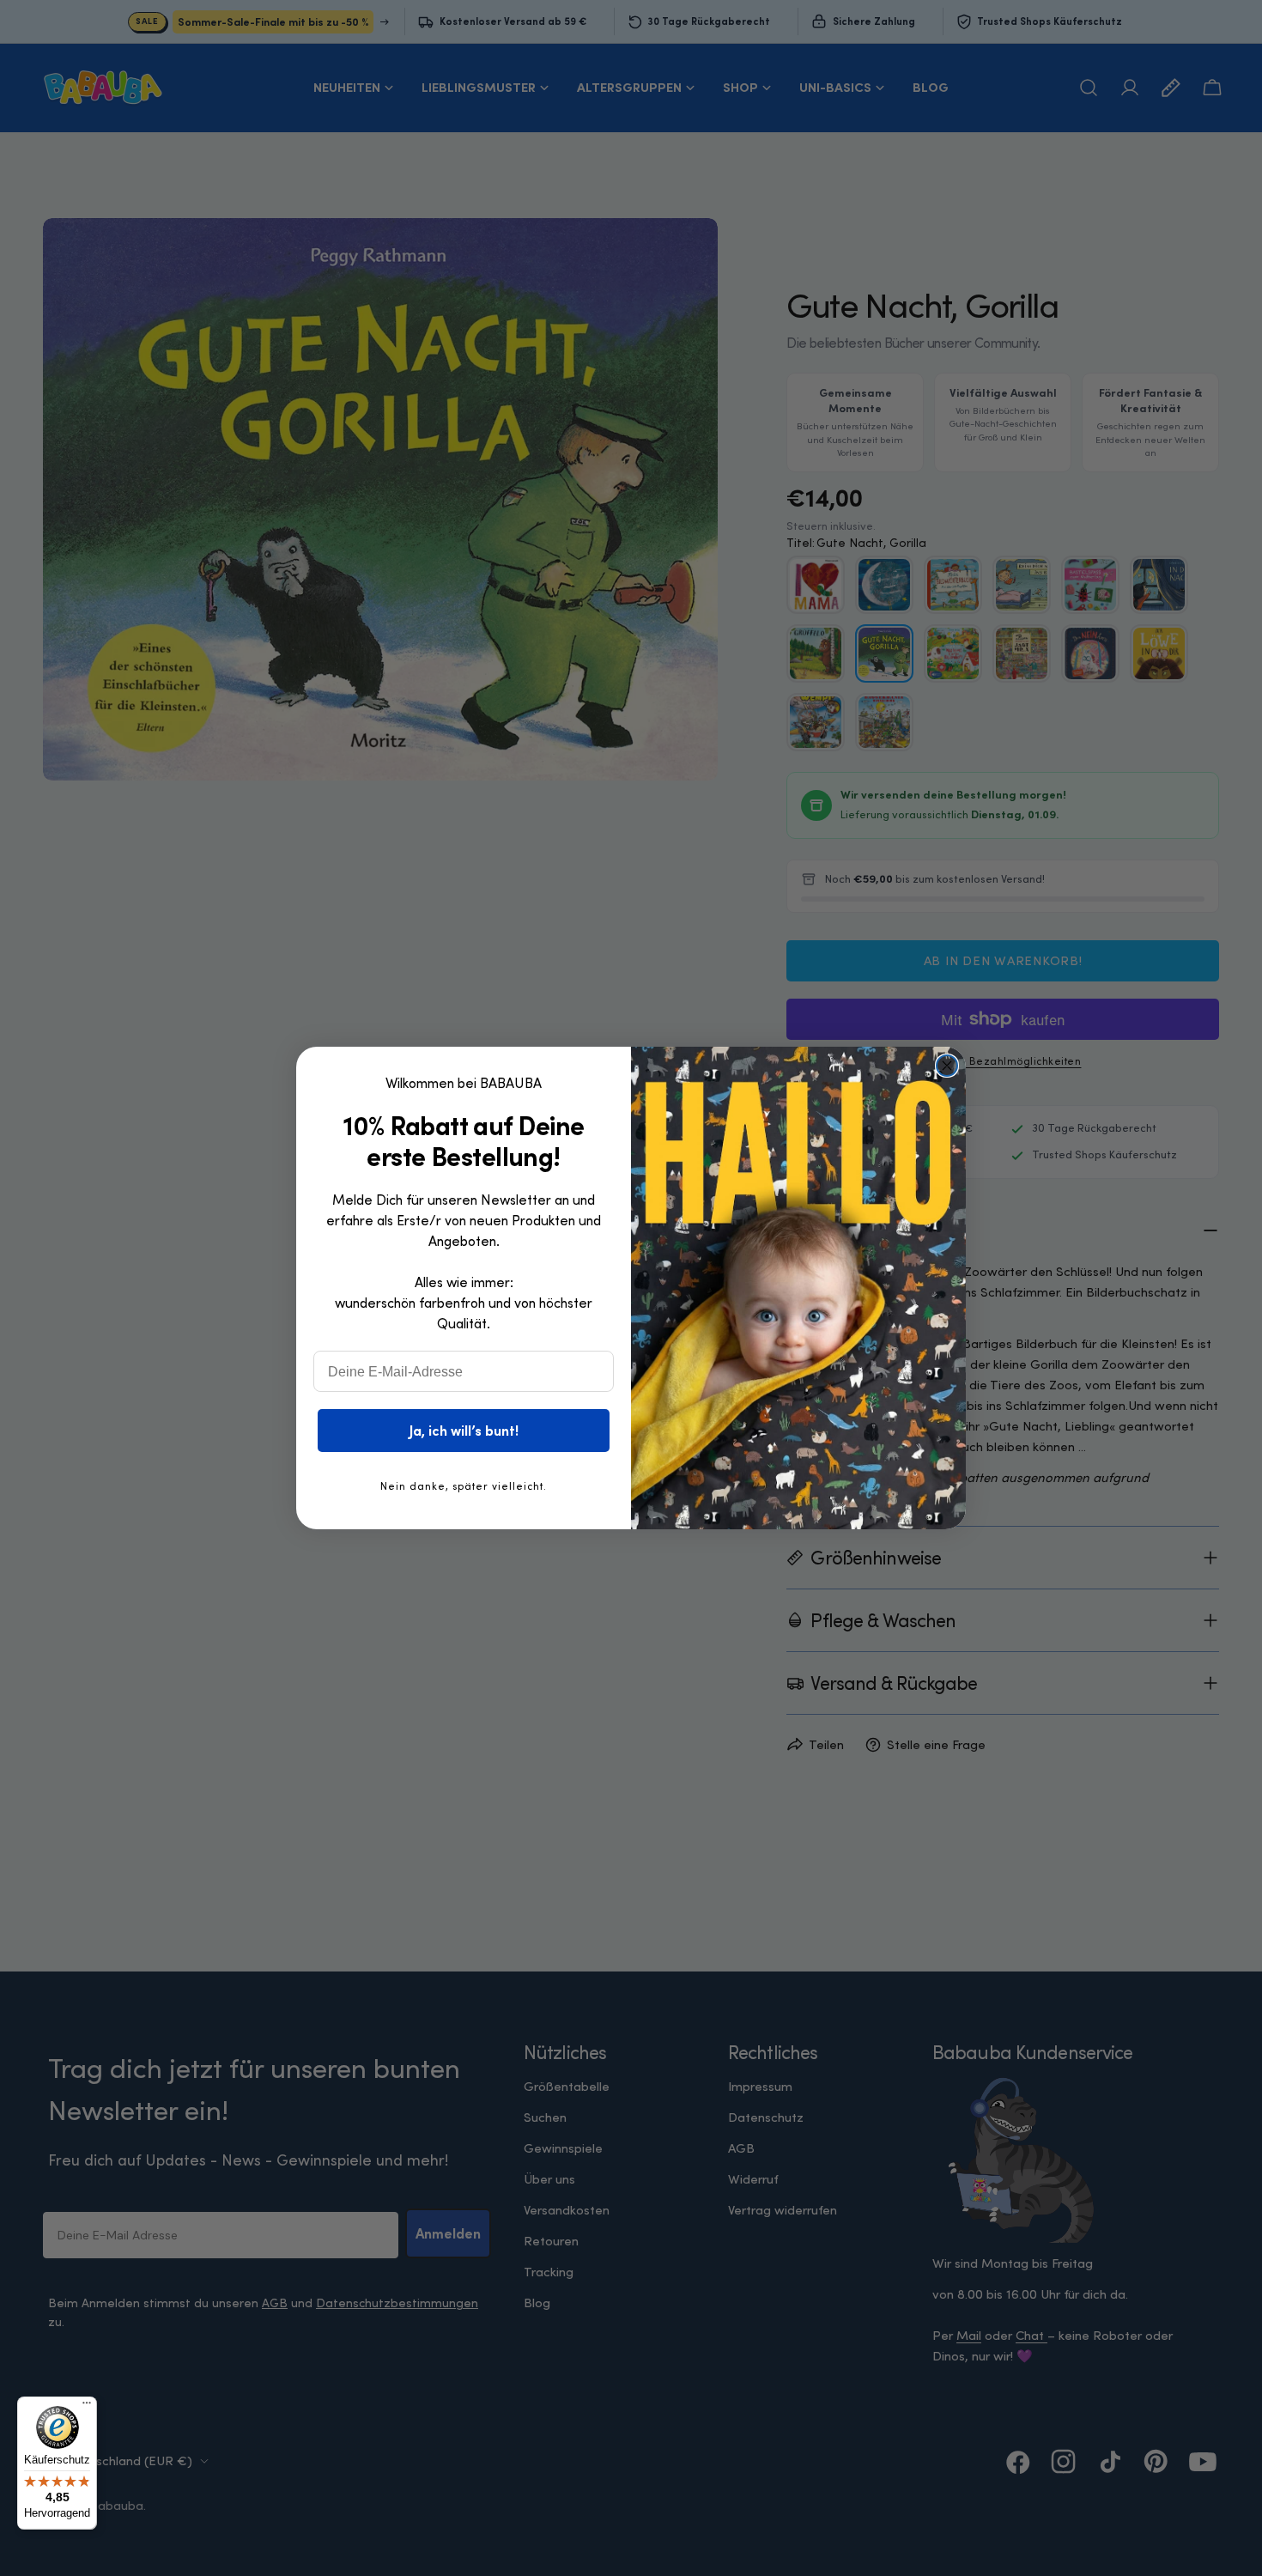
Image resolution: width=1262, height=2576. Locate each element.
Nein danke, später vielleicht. (464, 1486)
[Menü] (87, 2407)
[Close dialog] (947, 1066)
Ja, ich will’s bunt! (464, 1431)
